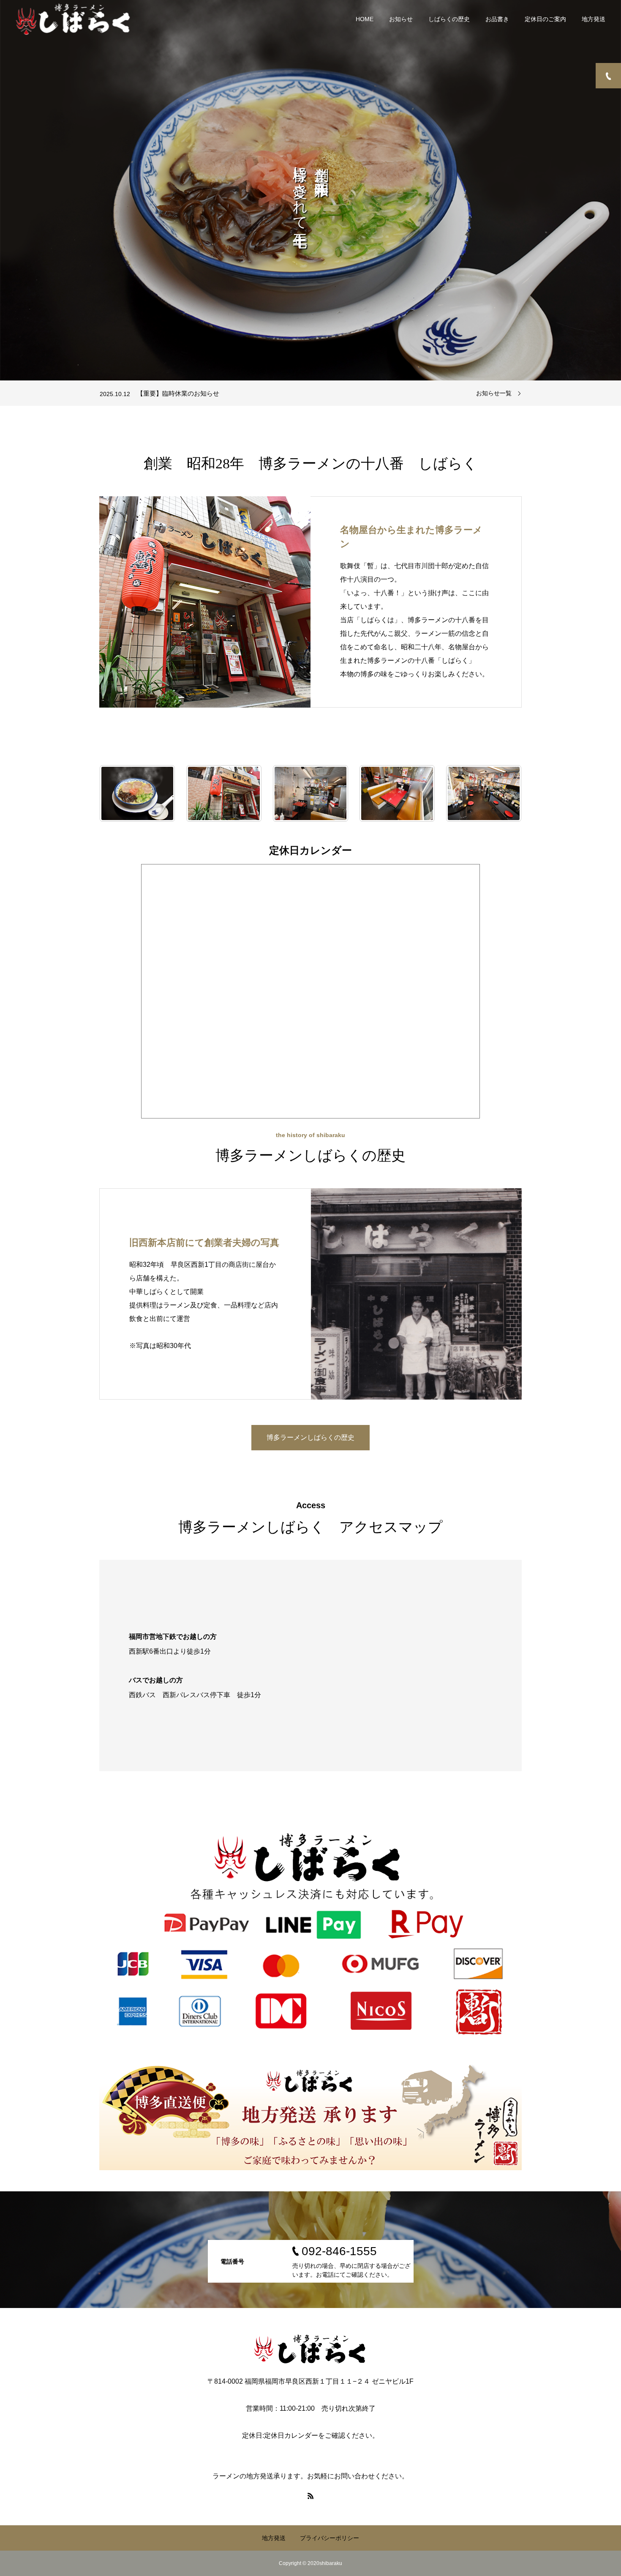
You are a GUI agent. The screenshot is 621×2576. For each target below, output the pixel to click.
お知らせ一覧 (494, 393)
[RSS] (310, 2496)
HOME (365, 19)
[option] (310, 190)
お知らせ (401, 19)
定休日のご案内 (545, 19)
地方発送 (594, 19)
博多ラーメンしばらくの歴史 (310, 1437)
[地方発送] (310, 2117)
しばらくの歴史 (449, 19)
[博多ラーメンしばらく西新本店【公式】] (73, 19)
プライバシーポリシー (330, 2538)
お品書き (497, 19)
